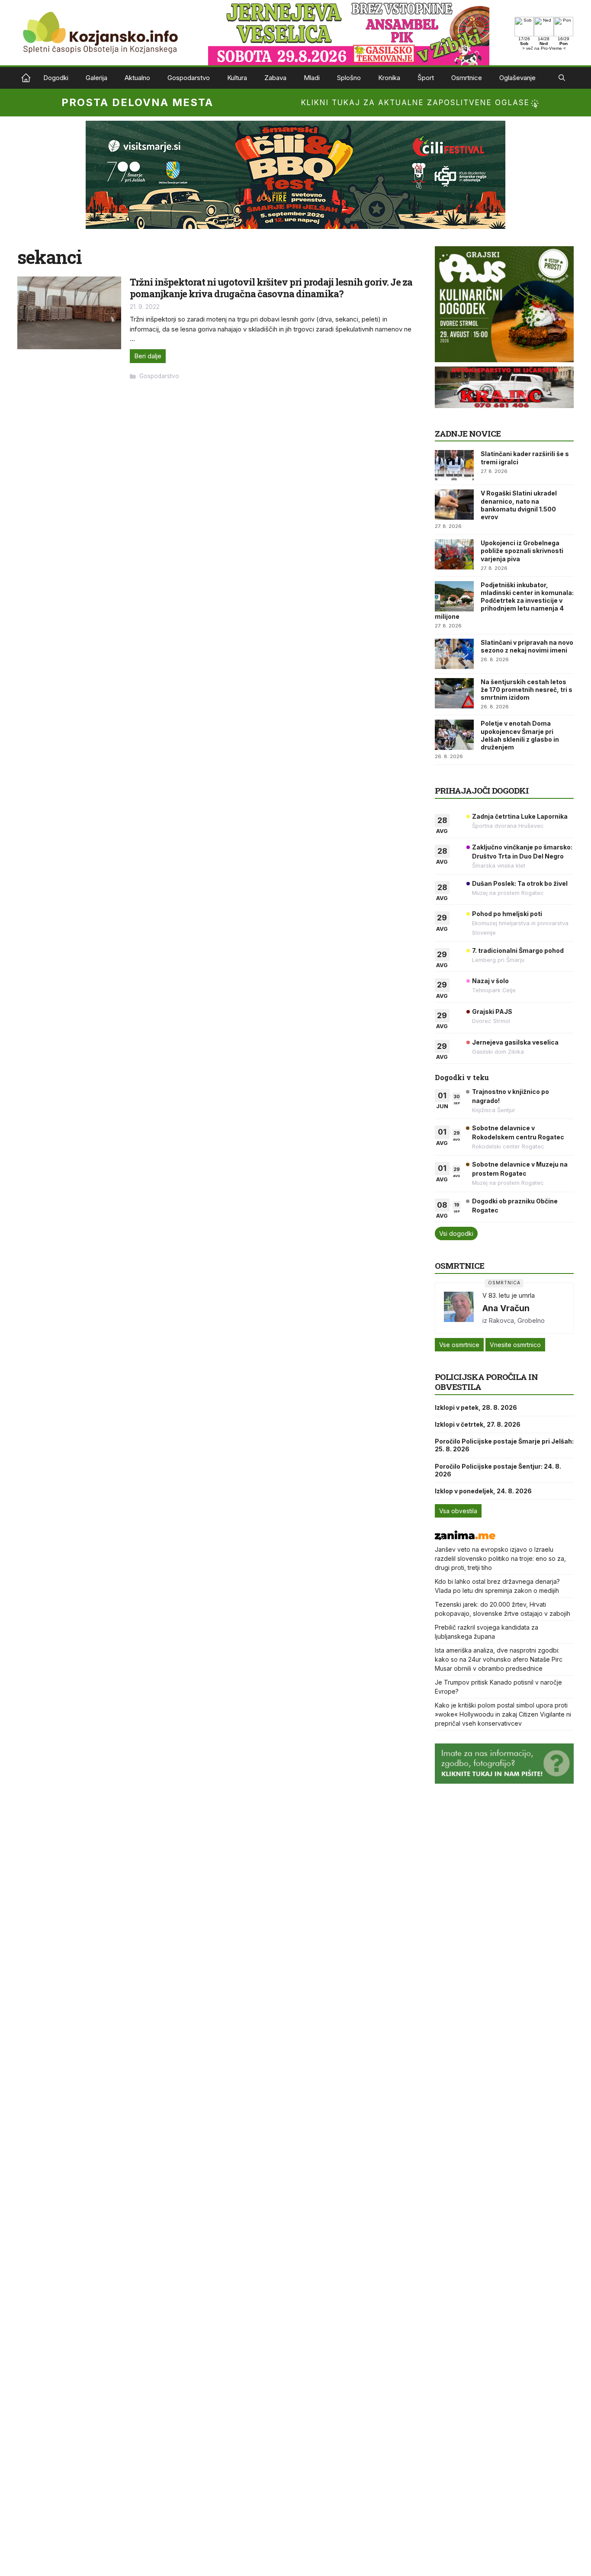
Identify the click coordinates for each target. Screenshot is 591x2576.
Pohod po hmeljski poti (507, 914)
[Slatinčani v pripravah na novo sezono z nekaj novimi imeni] (454, 654)
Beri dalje (148, 356)
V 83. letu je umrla (509, 1295)
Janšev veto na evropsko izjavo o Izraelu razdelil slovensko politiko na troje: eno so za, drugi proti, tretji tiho (500, 1558)
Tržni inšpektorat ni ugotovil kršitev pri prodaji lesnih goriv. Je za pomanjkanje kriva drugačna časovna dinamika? (271, 288)
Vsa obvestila (458, 1511)
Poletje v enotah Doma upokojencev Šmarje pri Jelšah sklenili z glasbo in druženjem (520, 735)
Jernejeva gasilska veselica (515, 1042)
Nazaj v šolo (490, 981)
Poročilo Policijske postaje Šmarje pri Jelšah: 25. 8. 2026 (504, 1445)
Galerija (96, 78)
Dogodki (56, 78)
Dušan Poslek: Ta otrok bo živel (520, 883)
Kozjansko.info (26, 78)
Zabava (275, 78)
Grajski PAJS (492, 1011)
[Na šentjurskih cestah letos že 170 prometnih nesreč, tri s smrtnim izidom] (454, 693)
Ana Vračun (506, 1308)
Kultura (237, 78)
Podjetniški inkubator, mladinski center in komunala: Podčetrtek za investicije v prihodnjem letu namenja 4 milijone (504, 601)
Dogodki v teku (462, 1077)
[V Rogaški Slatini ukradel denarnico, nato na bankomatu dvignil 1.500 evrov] (454, 505)
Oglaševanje (517, 78)
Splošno (349, 78)
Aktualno (137, 78)
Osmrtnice (467, 78)
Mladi (312, 78)
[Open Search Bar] (562, 78)
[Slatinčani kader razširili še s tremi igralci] (454, 465)
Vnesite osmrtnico (515, 1345)
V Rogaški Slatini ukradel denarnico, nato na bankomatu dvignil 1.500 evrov (519, 505)
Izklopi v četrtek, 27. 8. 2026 (478, 1424)
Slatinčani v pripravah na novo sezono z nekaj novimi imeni (527, 646)
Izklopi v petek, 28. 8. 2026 (476, 1407)
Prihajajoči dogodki (482, 790)
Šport (426, 78)
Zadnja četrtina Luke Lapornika (520, 816)
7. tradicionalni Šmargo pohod (518, 950)
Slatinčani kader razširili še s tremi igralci (525, 458)
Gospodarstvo (189, 78)
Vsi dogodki (456, 1233)
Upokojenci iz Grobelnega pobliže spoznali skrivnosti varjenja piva (522, 551)
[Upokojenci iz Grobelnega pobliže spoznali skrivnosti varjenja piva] (454, 554)
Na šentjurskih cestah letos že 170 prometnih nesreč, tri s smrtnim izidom (527, 690)
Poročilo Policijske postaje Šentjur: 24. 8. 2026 (498, 1470)
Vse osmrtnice (459, 1345)
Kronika (389, 78)
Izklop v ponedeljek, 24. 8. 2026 (483, 1491)
